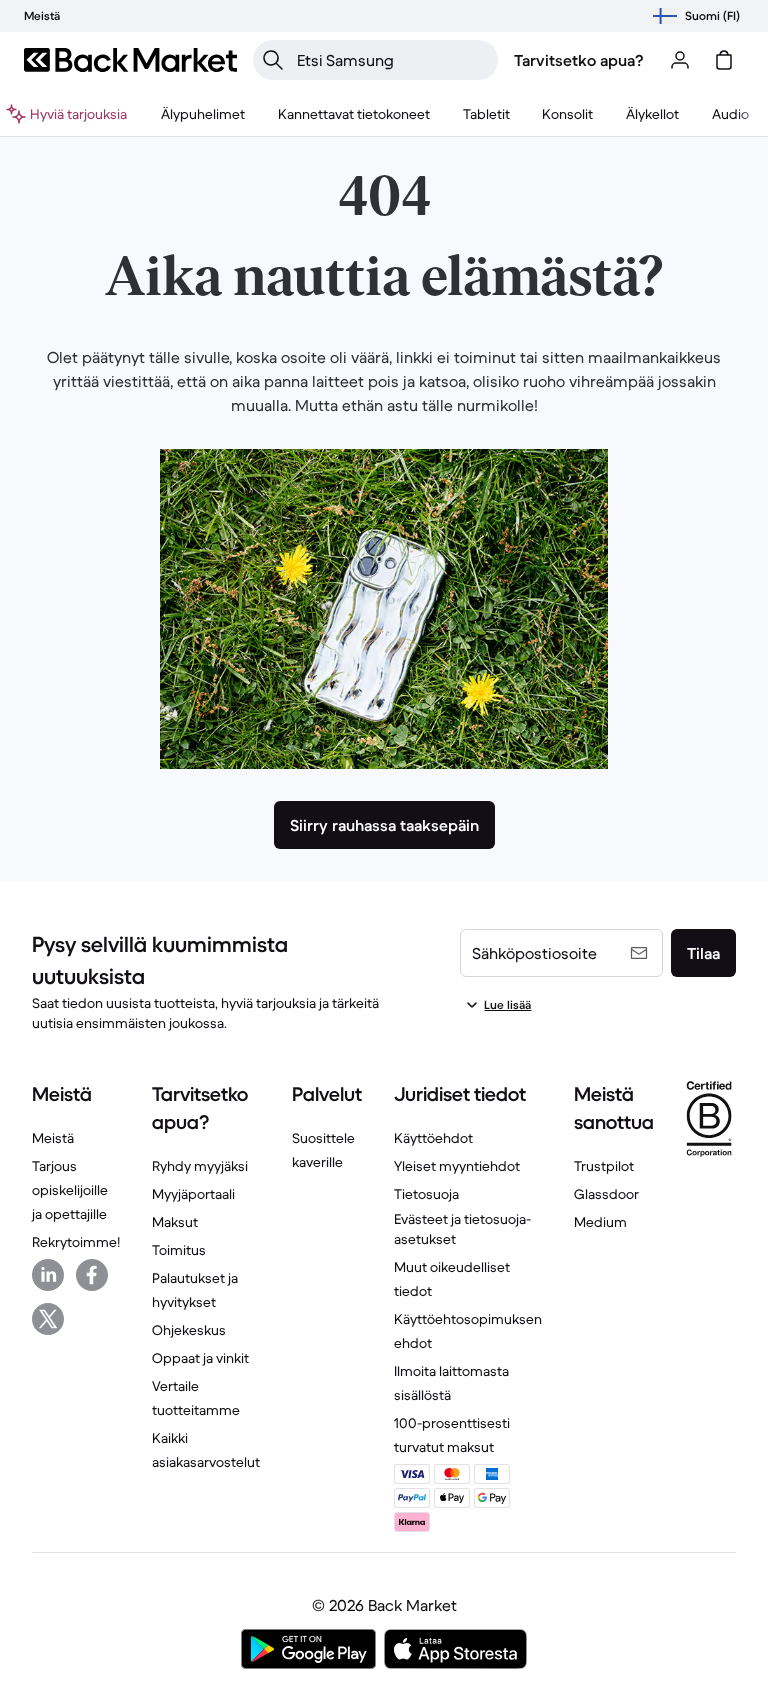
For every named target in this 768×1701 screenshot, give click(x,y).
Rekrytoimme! (76, 1242)
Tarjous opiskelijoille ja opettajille (70, 1190)
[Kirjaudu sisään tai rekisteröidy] (680, 60)
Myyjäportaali (193, 1194)
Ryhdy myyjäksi (200, 1166)
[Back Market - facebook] (92, 1275)
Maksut (175, 1222)
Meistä (53, 1138)
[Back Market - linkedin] (48, 1275)
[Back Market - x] (48, 1319)
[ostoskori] (724, 60)
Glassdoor (606, 1194)
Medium (600, 1222)
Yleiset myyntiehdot (457, 1166)
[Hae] (273, 60)
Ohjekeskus (189, 1330)
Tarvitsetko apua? (579, 60)
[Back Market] (130, 60)
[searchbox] (391, 60)
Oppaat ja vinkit (200, 1358)
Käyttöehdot (433, 1138)
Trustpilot (604, 1166)
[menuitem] (202, 114)
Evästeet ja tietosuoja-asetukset (462, 1229)
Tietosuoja (426, 1194)
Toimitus (179, 1250)
